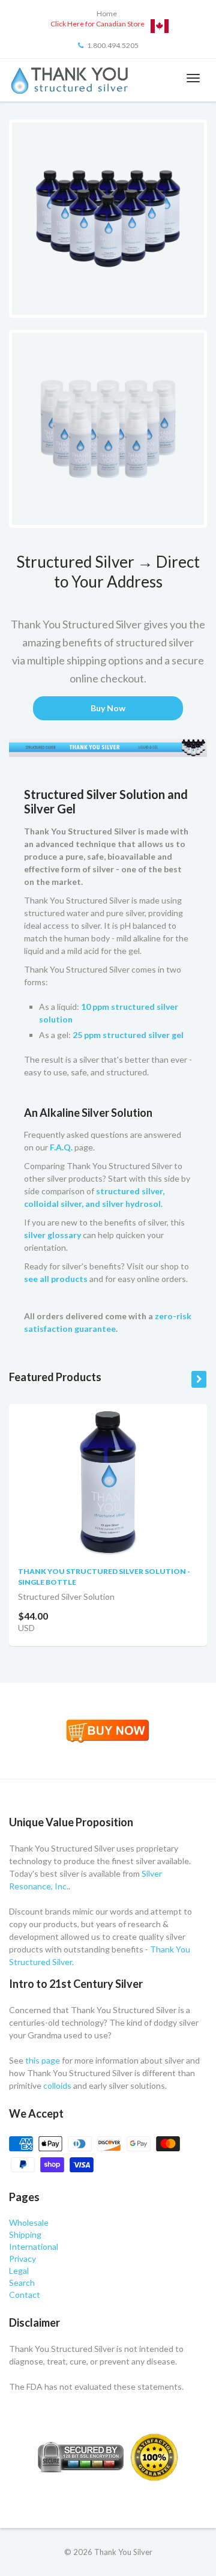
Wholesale (29, 2222)
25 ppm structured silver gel (128, 1035)
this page (43, 2060)
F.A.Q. (61, 1147)
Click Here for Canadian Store (97, 24)
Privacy (22, 2259)
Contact (25, 2295)
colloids (57, 2085)
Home (107, 14)
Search (22, 2283)
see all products (56, 1279)
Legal (19, 2271)
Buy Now (108, 708)
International (34, 2246)
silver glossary (52, 1235)
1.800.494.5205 (113, 45)
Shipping (25, 2234)
